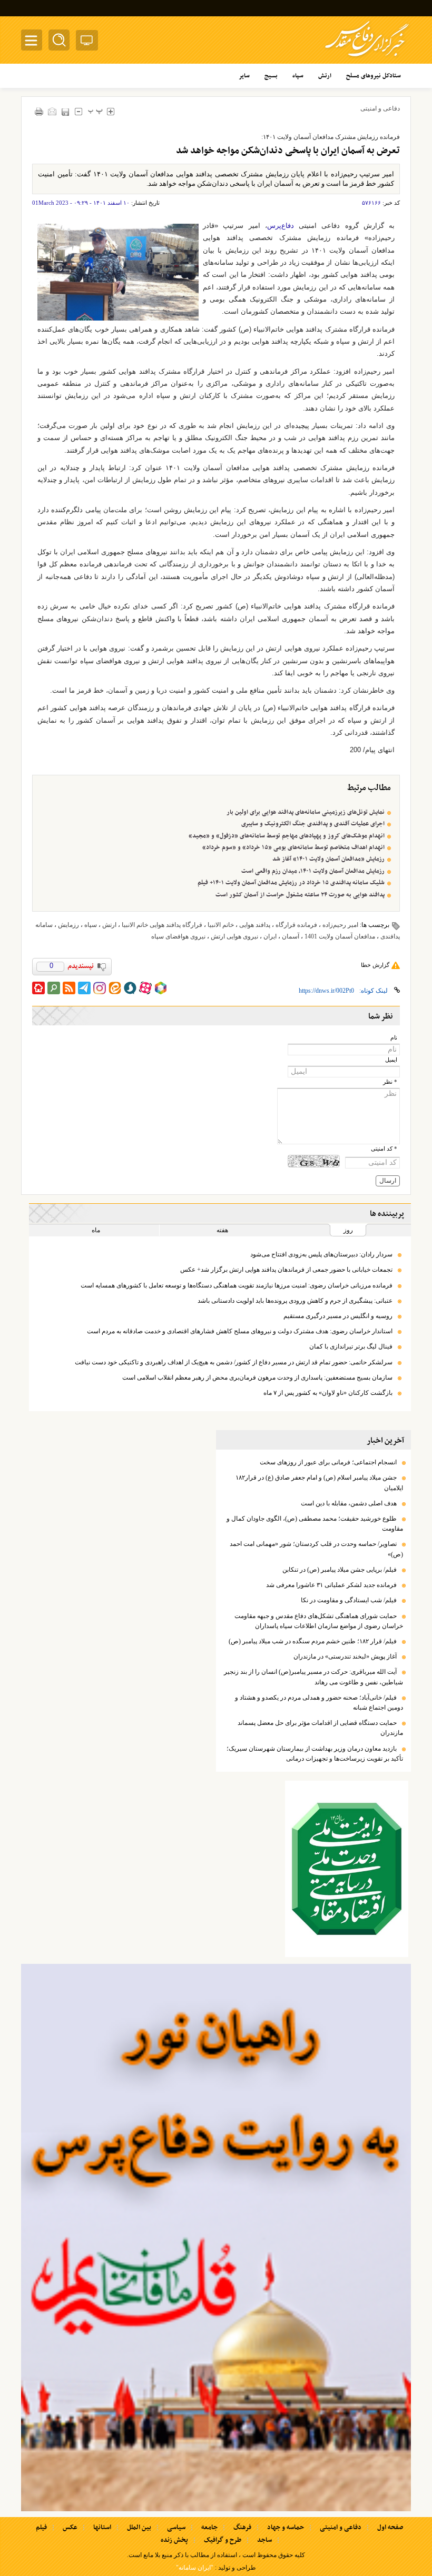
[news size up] (110, 111)
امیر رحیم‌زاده (340, 925)
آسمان (291, 936)
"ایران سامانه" (195, 2568)
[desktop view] (87, 42)
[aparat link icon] (145, 988)
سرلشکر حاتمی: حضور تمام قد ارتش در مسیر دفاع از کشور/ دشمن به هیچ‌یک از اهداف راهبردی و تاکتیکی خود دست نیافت (234, 1362)
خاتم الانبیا (221, 925)
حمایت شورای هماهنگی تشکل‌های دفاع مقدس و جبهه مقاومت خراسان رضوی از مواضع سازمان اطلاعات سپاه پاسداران (319, 1621)
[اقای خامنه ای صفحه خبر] (347, 1869)
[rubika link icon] (161, 988)
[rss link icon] (69, 988)
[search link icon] (54, 988)
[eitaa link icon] (115, 988)
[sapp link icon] (130, 988)
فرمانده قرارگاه (296, 925)
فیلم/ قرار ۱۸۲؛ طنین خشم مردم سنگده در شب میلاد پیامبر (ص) (313, 1641)
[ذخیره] (65, 112)
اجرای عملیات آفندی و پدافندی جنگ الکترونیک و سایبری (313, 824)
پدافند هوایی (255, 925)
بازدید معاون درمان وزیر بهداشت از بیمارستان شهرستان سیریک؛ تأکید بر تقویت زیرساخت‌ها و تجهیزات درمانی (315, 1754)
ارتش (109, 925)
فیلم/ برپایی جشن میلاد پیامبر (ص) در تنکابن (340, 1570)
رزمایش (68, 925)
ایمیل (391, 1060)
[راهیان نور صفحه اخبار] (216, 2238)
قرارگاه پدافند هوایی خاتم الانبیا (162, 925)
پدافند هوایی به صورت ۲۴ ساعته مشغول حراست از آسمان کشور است (300, 895)
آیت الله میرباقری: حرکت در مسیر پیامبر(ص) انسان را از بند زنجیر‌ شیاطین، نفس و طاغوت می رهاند (313, 1677)
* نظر (390, 1082)
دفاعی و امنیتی (380, 108)
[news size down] (78, 111)
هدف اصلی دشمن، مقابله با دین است (349, 1503)
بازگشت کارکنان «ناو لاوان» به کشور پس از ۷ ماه (328, 1393)
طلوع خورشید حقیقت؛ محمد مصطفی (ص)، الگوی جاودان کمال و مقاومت (315, 1524)
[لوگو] (367, 58)
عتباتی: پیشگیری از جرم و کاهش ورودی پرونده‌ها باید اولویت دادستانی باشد (295, 1301)
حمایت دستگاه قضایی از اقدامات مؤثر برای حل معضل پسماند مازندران (320, 1728)
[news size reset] (95, 111)
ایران (270, 936)
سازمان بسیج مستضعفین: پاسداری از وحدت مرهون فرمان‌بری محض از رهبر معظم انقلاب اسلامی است (257, 1377)
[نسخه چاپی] (39, 111)
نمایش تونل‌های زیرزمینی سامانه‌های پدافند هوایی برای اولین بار (306, 812)
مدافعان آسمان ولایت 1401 (340, 936)
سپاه (91, 925)
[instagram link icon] (100, 988)
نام (394, 1038)
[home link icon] (38, 988)
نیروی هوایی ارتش (234, 936)
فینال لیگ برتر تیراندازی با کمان (351, 1346)
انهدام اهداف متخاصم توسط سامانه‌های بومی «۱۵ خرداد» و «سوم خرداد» (293, 847)
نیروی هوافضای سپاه (178, 936)
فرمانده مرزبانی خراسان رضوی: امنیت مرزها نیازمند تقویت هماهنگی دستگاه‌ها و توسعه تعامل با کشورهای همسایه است (237, 1285)
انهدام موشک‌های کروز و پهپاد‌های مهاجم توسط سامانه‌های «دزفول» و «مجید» (287, 836)
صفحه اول (390, 2528)
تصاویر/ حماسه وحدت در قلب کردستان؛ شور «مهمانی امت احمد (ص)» (316, 1549)
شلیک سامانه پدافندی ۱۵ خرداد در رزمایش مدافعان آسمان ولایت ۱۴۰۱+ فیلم (291, 883)
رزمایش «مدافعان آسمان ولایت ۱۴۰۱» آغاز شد (328, 859)
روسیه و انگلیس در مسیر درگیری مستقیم (338, 1316)
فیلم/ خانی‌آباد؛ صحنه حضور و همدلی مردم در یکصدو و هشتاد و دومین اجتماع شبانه (319, 1703)
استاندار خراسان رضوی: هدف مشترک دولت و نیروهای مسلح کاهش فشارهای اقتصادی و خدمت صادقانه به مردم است (240, 1331)
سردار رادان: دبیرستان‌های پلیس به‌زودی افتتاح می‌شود (321, 1254)
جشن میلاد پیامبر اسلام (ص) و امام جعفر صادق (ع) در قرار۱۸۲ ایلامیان (319, 1482)
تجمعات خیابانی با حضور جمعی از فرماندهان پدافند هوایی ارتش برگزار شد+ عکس (286, 1270)
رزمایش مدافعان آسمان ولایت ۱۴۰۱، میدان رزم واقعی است (313, 871)
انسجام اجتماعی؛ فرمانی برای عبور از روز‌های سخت (328, 1462)
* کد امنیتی (384, 1149)
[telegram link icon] (84, 988)
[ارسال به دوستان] (52, 111)
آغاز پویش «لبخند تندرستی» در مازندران (345, 1656)
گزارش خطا (375, 965)
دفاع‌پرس (281, 226)
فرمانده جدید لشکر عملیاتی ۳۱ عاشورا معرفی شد (331, 1585)
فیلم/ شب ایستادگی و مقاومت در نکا (349, 1600)
